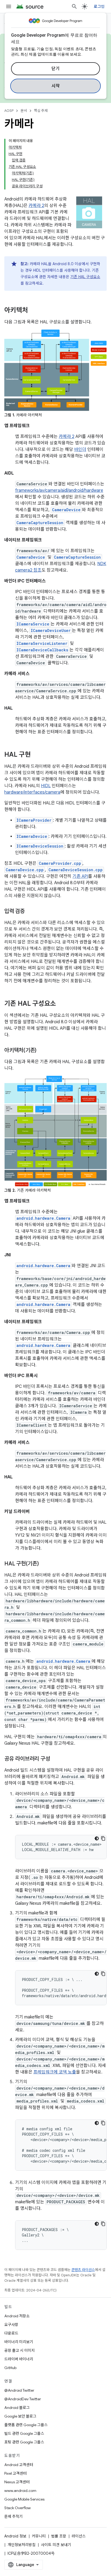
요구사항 (11, 2325)
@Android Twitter (19, 2390)
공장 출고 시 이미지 (20, 2350)
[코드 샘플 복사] (103, 1838)
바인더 (80, 449)
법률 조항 (59, 2536)
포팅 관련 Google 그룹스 (24, 2442)
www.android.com (20, 2491)
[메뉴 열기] (9, 6)
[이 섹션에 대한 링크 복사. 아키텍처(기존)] (42, 1051)
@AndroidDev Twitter (23, 2399)
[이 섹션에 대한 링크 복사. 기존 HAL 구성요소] (61, 1004)
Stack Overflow (18, 2508)
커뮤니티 (39, 2536)
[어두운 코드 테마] (97, 1838)
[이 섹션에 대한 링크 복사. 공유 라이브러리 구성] (55, 1759)
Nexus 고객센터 (17, 2482)
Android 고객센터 (19, 2465)
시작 (56, 86)
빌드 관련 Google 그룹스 (24, 2433)
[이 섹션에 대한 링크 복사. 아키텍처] (33, 311)
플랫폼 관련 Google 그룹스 (26, 2425)
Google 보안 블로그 (20, 2416)
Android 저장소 (17, 2316)
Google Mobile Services (24, 2499)
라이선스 (79, 2536)
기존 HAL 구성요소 (85, 277)
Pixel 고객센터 (15, 2473)
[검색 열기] (74, 6)
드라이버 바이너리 (19, 2359)
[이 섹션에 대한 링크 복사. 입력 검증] (30, 912)
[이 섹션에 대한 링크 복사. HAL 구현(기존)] (44, 1564)
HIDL (46, 786)
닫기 (56, 69)
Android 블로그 (17, 2408)
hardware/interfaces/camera (32, 792)
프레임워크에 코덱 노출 (55, 2072)
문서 (24, 111)
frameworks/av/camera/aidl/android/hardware (59, 490)
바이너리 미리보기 (19, 2342)
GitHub (10, 2368)
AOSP (9, 111)
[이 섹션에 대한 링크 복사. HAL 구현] (36, 755)
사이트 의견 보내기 (56, 2545)
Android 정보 (15, 2536)
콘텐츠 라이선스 (83, 2270)
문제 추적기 (13, 2516)
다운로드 (11, 2333)
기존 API (80, 876)
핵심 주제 (41, 111)
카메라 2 (36, 206)
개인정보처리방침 (22, 2545)
